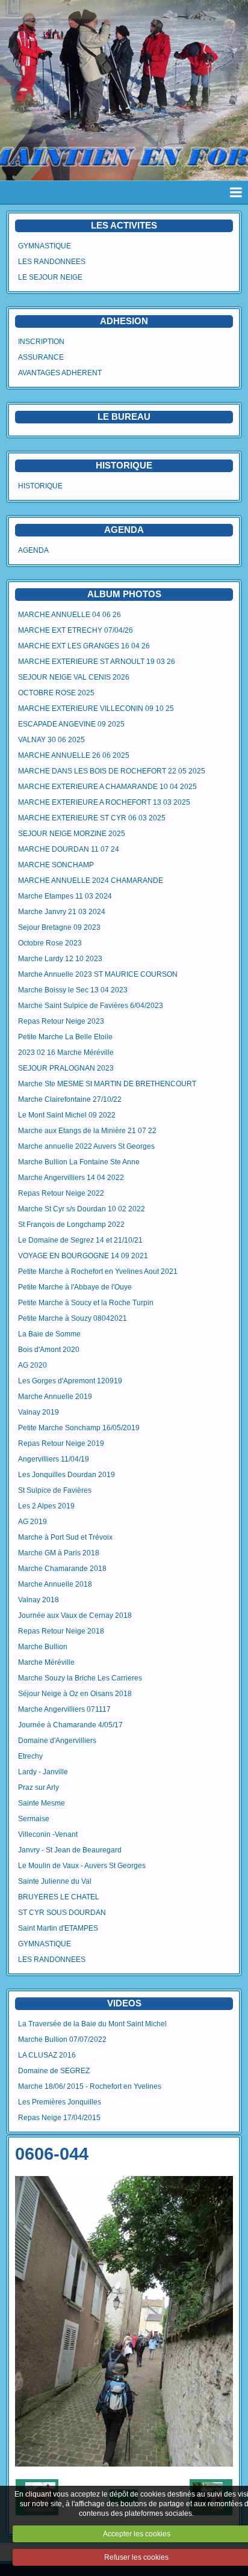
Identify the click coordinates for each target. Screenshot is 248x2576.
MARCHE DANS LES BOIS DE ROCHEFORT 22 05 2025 (112, 771)
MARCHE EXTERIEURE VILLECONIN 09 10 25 (96, 709)
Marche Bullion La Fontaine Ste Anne (79, 1162)
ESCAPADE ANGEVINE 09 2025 (71, 724)
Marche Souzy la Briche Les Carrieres (80, 1678)
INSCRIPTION (41, 342)
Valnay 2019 (39, 1412)
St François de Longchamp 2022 (71, 1225)
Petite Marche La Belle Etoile (65, 1037)
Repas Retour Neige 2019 (61, 1443)
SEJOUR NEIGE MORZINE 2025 (72, 834)
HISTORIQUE (124, 465)
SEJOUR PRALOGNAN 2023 (66, 1068)
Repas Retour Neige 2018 (61, 1631)
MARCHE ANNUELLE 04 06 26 (70, 615)
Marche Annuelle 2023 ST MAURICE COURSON (98, 974)
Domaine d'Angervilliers (57, 1741)
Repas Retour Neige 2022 (61, 1193)
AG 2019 (33, 1522)
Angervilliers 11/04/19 (54, 1459)
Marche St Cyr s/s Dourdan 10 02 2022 (82, 1209)
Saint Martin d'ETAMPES (58, 1928)
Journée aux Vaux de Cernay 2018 (75, 1615)
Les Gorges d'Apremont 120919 (70, 1381)
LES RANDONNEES (52, 262)
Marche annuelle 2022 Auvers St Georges (86, 1146)
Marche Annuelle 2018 (55, 1584)
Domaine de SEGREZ (54, 2071)
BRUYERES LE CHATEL (59, 1897)
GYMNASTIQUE (45, 246)
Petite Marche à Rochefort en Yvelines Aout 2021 (98, 1271)
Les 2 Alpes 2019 (46, 1506)
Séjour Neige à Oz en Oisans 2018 (75, 1694)
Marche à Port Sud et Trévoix (65, 1537)
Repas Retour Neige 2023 (61, 1021)
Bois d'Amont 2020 (49, 1350)
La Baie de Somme (49, 1334)
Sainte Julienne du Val (55, 1881)
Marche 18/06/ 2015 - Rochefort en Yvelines (90, 2086)
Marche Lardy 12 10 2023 (60, 959)
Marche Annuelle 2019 (55, 1397)
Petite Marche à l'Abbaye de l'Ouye (75, 1287)
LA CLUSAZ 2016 (47, 2055)
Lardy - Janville (43, 1772)
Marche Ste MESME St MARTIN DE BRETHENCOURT (107, 1084)
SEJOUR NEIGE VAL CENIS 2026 (74, 677)
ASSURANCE (41, 357)
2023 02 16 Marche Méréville (66, 1053)
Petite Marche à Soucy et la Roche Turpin (86, 1303)
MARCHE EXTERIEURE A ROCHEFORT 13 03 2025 (104, 802)
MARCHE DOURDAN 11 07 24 (69, 849)
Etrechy (30, 1756)
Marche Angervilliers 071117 (64, 1709)
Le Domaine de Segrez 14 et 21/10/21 (80, 1240)
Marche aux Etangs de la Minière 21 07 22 (87, 1131)
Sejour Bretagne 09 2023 (59, 927)
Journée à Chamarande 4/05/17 (70, 1725)
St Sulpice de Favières (55, 1490)
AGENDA (33, 550)
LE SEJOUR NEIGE (50, 277)
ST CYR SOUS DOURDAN (62, 1913)
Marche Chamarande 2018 (62, 1569)
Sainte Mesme (42, 1803)
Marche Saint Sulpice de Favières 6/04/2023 (91, 1006)
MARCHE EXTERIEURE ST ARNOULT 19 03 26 (97, 662)
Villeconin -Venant (48, 1834)
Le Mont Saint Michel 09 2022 (67, 1115)
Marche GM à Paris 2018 (59, 1553)
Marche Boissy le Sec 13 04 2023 (73, 990)
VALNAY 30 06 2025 (51, 740)
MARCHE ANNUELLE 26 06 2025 (74, 755)
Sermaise (34, 1819)
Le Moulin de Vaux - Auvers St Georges (82, 1866)
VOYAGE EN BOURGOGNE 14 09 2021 (83, 1256)
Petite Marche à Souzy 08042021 (73, 1318)
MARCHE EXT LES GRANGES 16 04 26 (84, 646)
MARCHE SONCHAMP (56, 865)
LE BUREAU (124, 417)
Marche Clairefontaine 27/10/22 (70, 1099)
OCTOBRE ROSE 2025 (56, 693)
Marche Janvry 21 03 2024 (62, 912)
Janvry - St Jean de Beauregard (70, 1850)
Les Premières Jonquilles (60, 2102)
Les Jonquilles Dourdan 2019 (67, 1475)
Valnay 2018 (39, 1600)
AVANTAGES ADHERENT (60, 373)
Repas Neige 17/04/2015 (59, 2118)
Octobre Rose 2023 (50, 943)
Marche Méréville (46, 1662)
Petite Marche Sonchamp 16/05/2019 (79, 1428)
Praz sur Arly (39, 1788)
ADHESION (124, 321)
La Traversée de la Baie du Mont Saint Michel (92, 2024)
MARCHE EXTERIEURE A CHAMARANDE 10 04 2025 (107, 787)
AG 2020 (33, 1365)
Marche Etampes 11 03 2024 (65, 896)
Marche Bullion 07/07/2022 (62, 2040)
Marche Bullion (43, 1647)
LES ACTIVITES (124, 225)
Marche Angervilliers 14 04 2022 (71, 1178)
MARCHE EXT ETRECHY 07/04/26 (76, 630)
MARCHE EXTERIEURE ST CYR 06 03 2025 (92, 818)
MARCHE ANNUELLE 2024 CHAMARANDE (91, 881)
